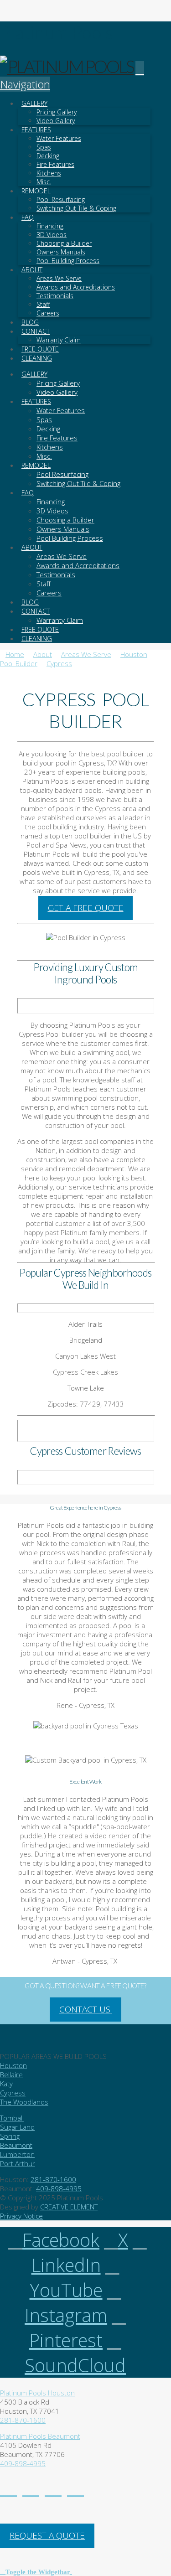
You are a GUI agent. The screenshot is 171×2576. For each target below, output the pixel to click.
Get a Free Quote (86, 908)
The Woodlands (24, 2102)
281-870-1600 (53, 2179)
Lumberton (17, 2154)
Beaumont (16, 2145)
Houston (13, 2065)
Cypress (13, 2093)
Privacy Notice (21, 2216)
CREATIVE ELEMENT (69, 2207)
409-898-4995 (59, 2188)
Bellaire (11, 2074)
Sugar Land (17, 2127)
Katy (6, 2084)
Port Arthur (18, 2163)
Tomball (12, 2118)
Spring (10, 2136)
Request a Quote (47, 2535)
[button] (36, 2571)
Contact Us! (86, 2009)
